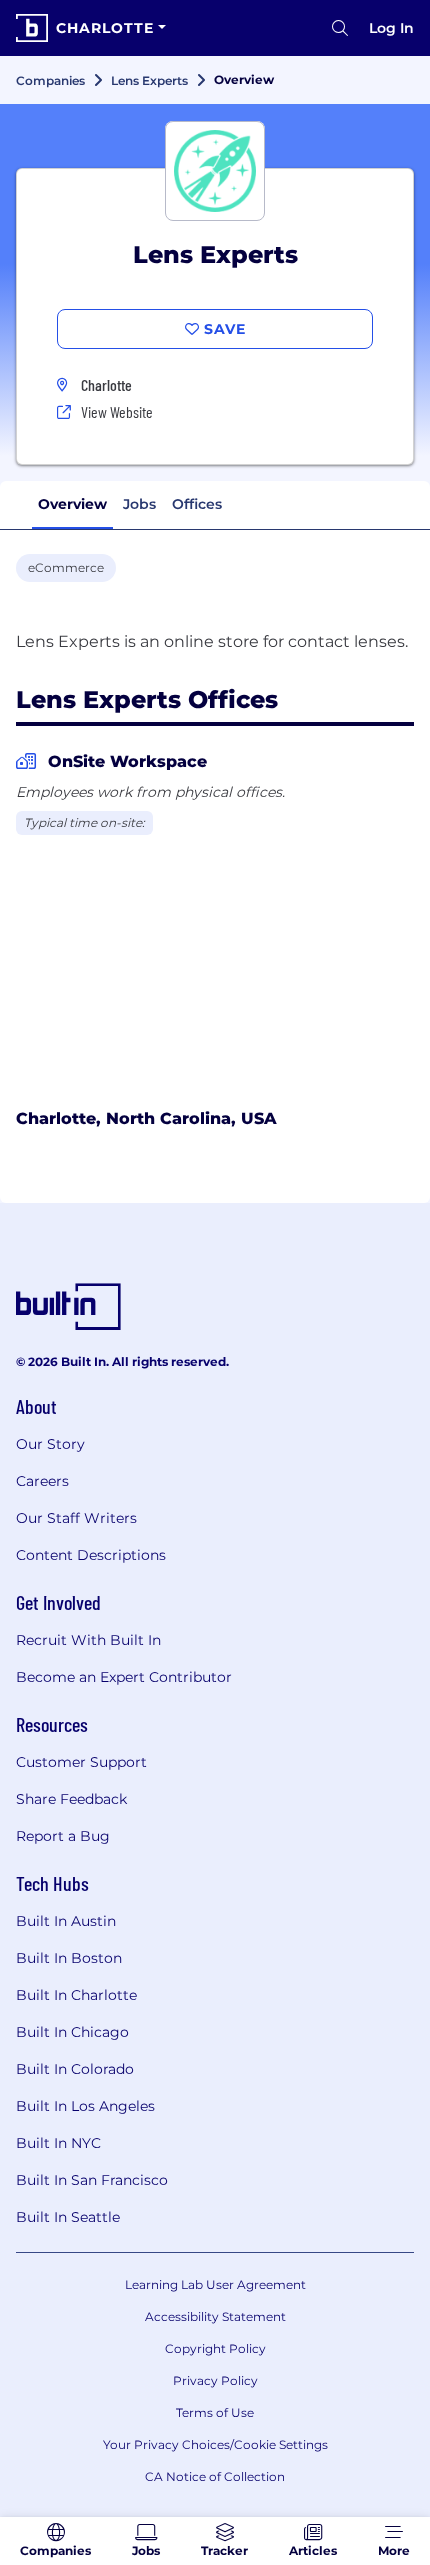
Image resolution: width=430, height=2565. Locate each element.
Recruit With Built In (88, 1640)
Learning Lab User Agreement (215, 2284)
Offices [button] (197, 504)
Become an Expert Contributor (124, 1677)
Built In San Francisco (92, 2180)
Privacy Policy (215, 2380)
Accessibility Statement (215, 2316)
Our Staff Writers (76, 1518)
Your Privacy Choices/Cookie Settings (215, 2444)
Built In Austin (66, 1921)
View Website (117, 411)
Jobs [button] (139, 504)
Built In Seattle (68, 2217)
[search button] (340, 28)
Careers (42, 1481)
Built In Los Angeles (85, 2106)
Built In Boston (69, 1958)
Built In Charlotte (76, 1995)
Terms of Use (215, 2412)
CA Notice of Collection (215, 2476)
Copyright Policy (215, 2348)
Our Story (50, 1444)
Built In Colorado (75, 2069)
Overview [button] (72, 504)
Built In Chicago (72, 2032)
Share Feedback (71, 1799)
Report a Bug (63, 1836)
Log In (391, 28)
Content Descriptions (91, 1555)
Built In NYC (58, 2143)
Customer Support (81, 1762)
